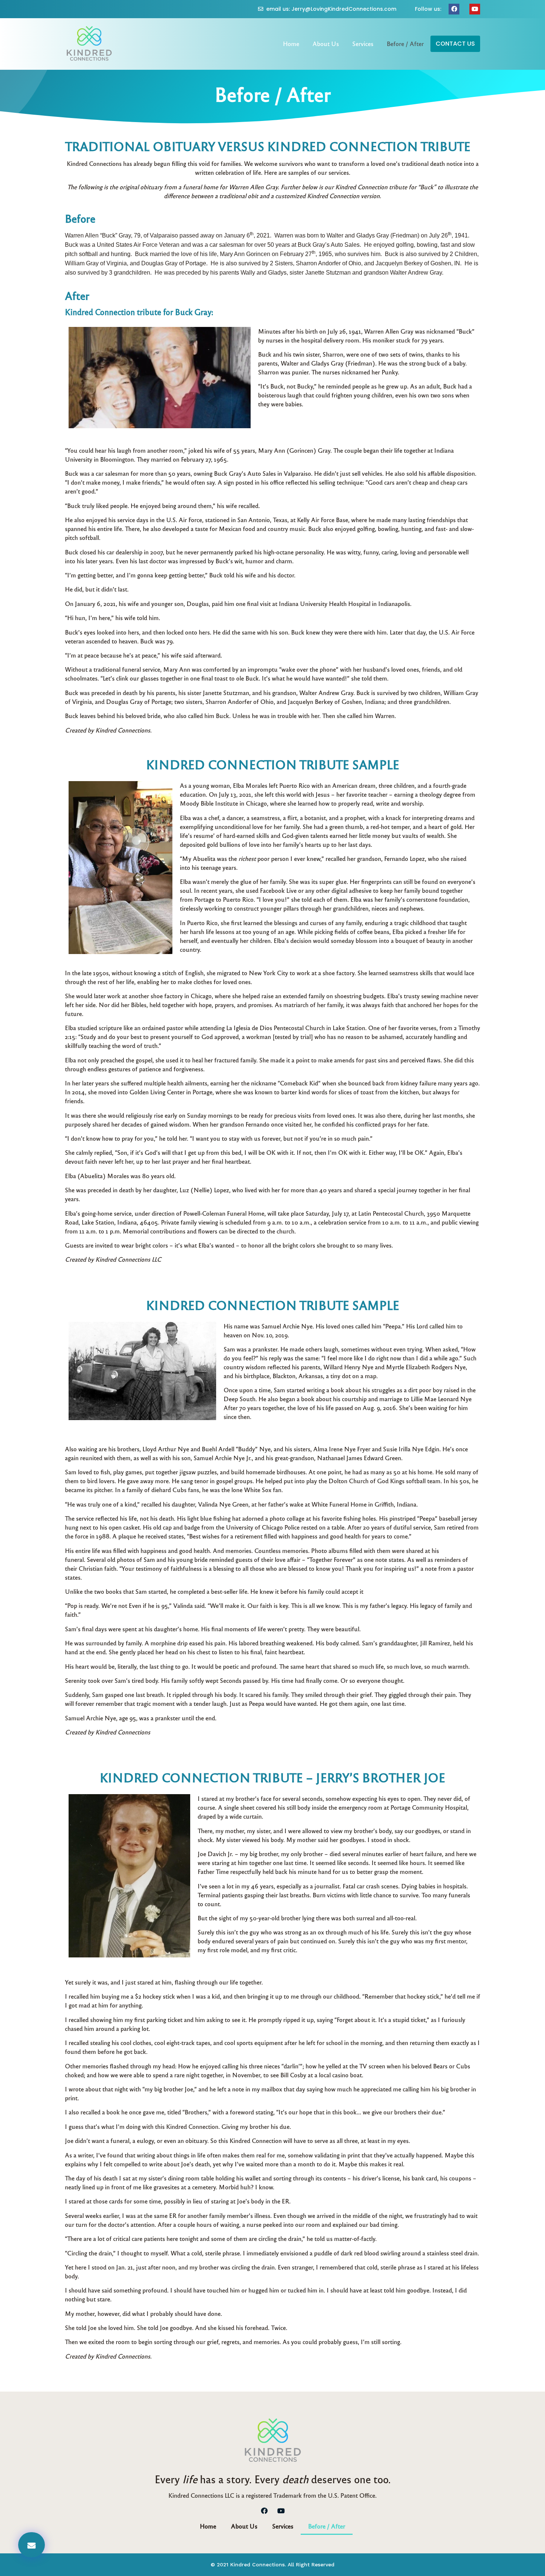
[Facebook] (454, 9)
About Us (326, 44)
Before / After (405, 44)
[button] (455, 44)
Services (363, 44)
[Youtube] (475, 9)
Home (291, 44)
